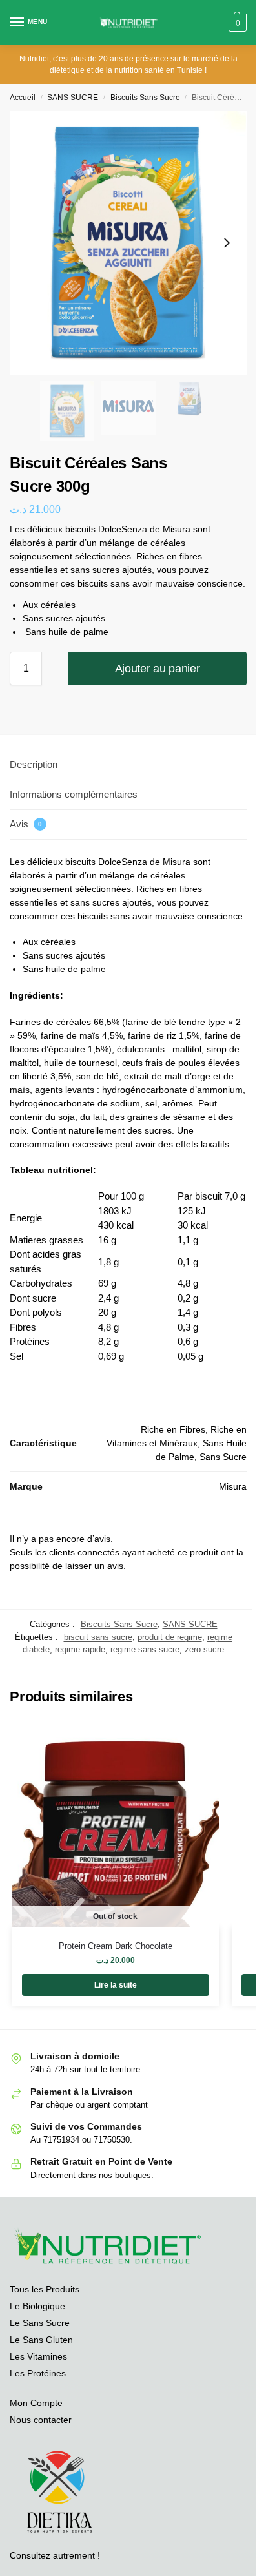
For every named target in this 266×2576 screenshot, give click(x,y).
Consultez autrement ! (55, 2555)
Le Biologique (37, 2306)
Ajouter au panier (158, 669)
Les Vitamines (38, 2356)
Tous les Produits (45, 2289)
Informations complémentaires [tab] (74, 794)
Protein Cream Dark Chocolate (116, 1946)
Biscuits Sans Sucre (145, 98)
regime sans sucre (145, 1649)
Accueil (23, 98)
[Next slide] (227, 243)
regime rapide (80, 1649)
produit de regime (170, 1637)
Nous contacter (41, 2420)
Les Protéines (38, 2373)
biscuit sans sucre (98, 1637)
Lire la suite (116, 1985)
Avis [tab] (26, 824)
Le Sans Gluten (41, 2340)
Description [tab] (34, 764)
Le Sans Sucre (40, 2323)
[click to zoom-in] (128, 243)
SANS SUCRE (73, 98)
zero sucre (204, 1649)
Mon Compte (36, 2403)
